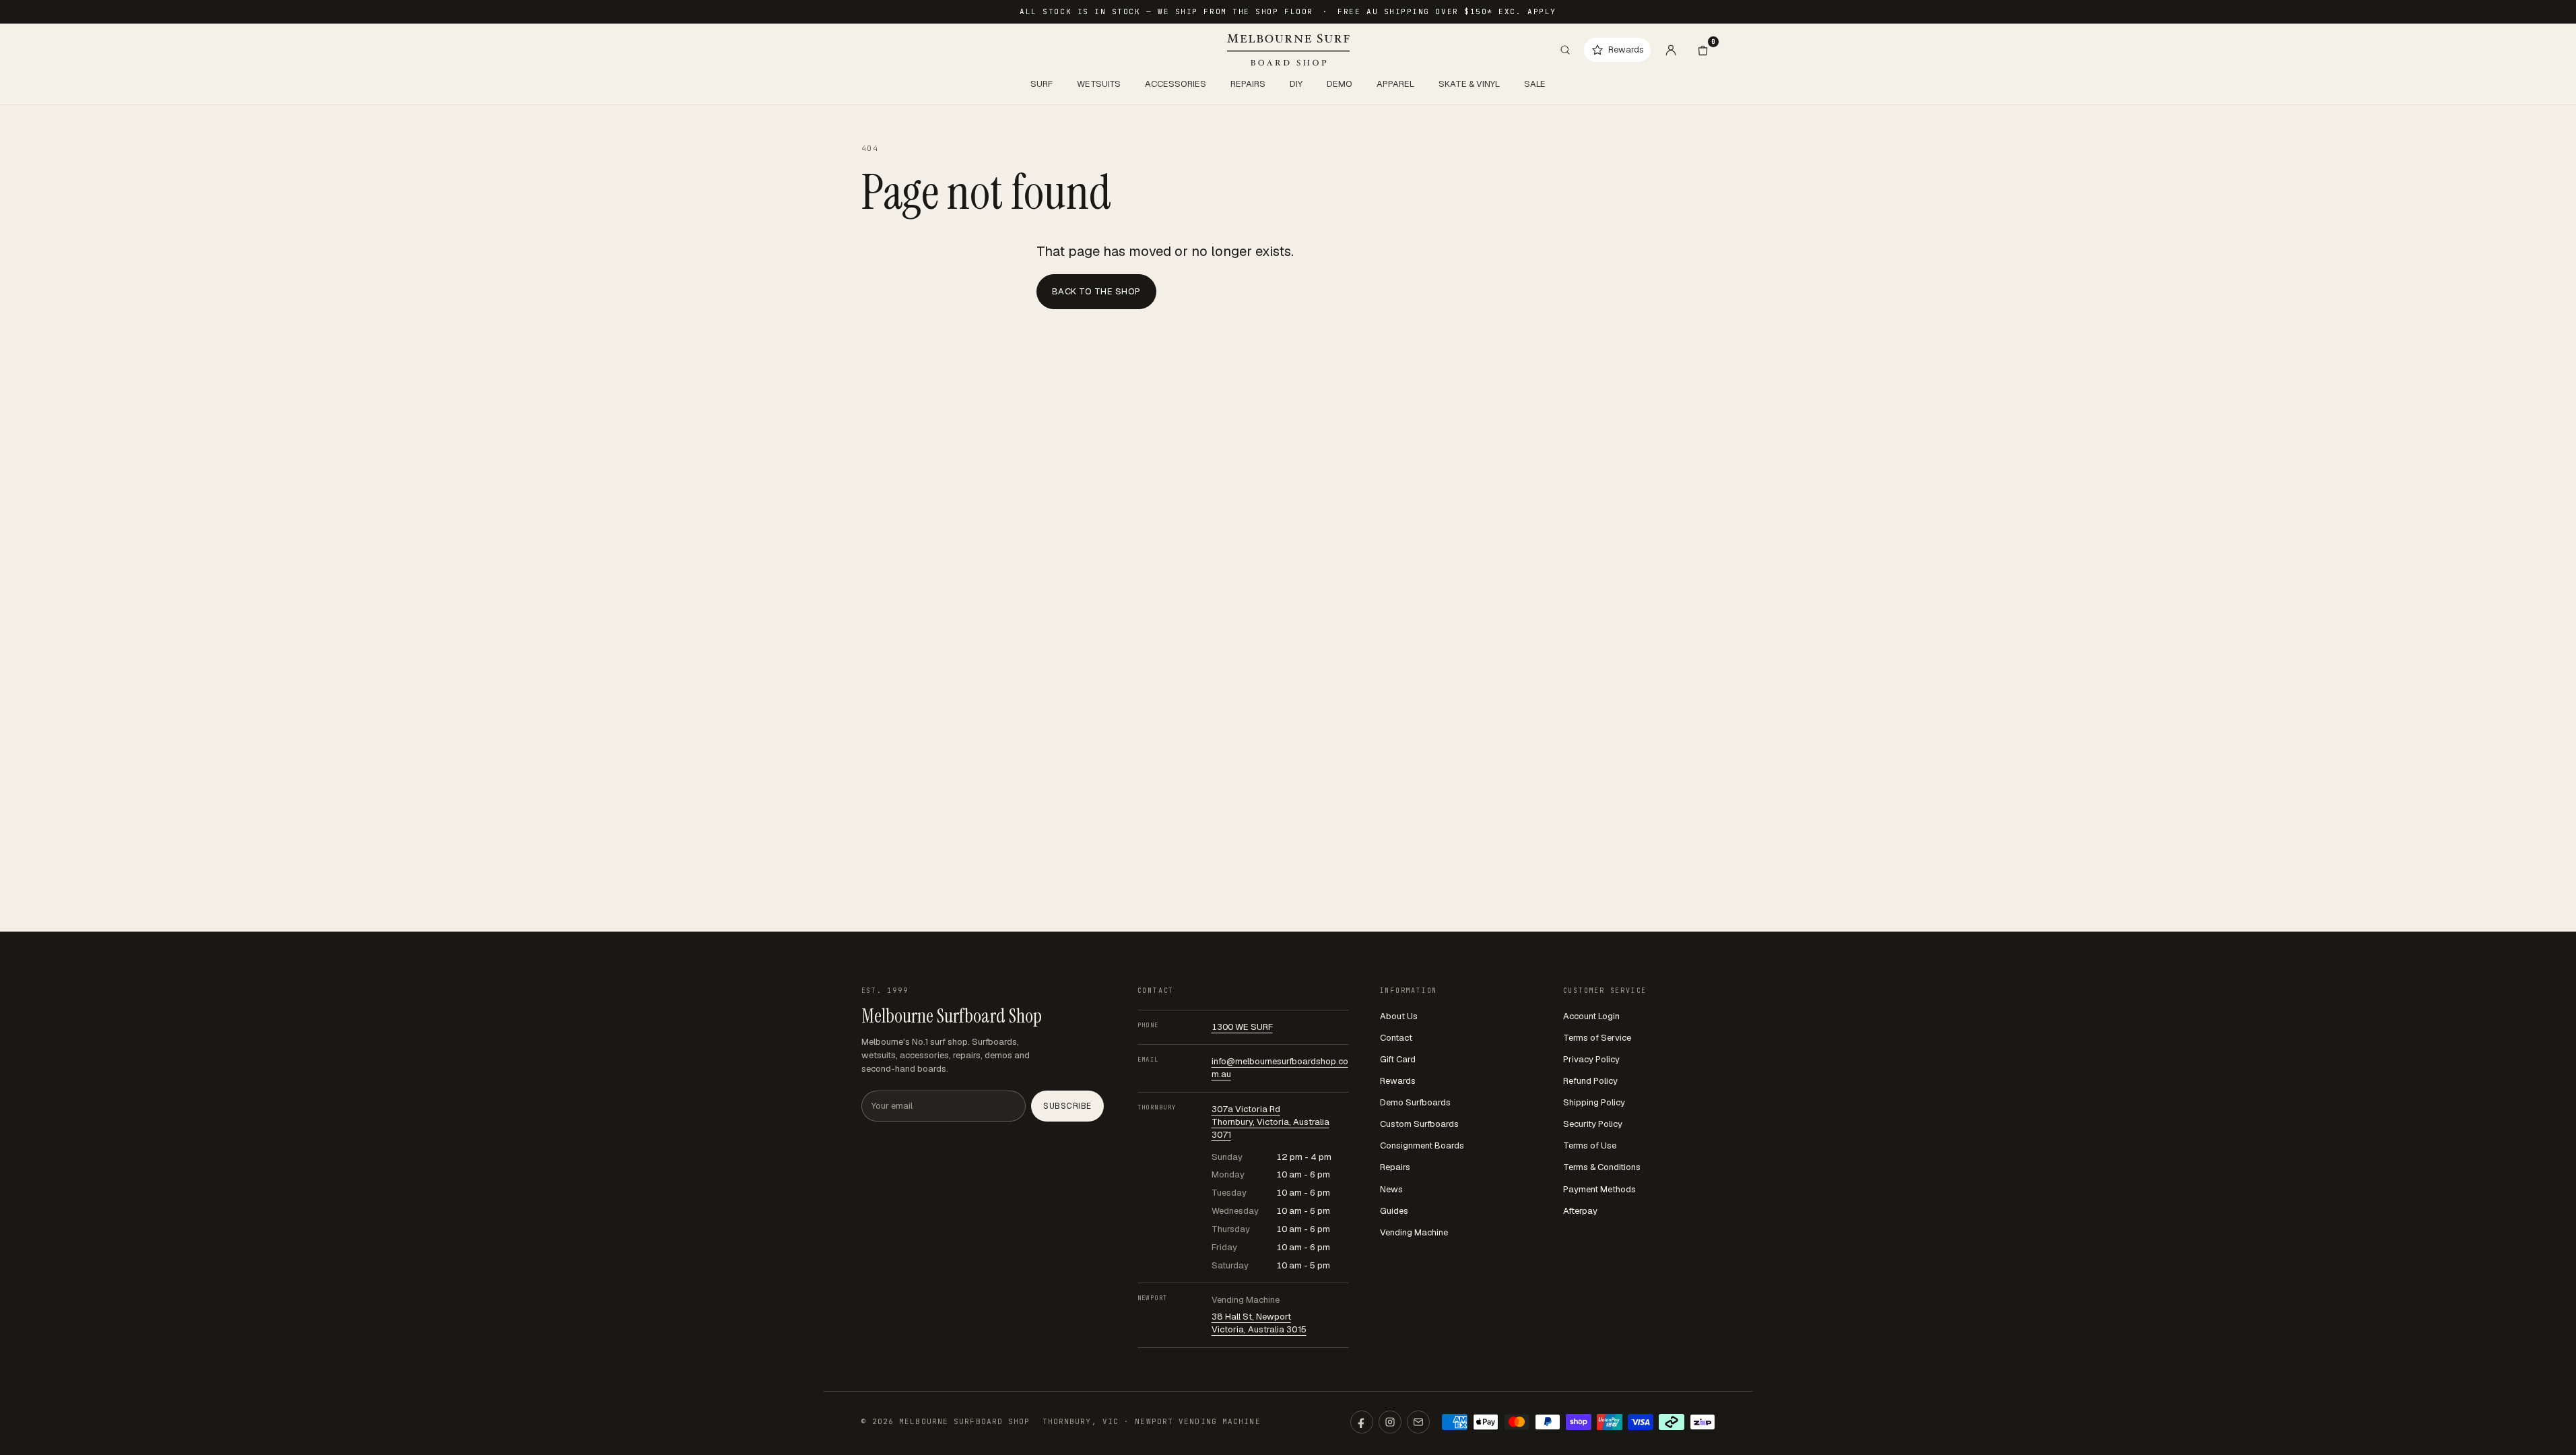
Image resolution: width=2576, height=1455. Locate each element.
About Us (1399, 1016)
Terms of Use (1590, 1145)
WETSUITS (1099, 84)
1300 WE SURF (1242, 1027)
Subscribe (1067, 1106)
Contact (1396, 1038)
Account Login (1591, 1016)
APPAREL (1395, 84)
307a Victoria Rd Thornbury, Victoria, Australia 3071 (1270, 1122)
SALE (1535, 84)
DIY (1296, 84)
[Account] (1671, 50)
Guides (1394, 1211)
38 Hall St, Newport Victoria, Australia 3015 (1259, 1323)
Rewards (1398, 1081)
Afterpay (1580, 1211)
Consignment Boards (1422, 1145)
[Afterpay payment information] (1672, 1422)
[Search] (1565, 50)
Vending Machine (1414, 1232)
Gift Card (1398, 1059)
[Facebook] (1362, 1422)
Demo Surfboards (1415, 1102)
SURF (1042, 84)
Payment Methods (1599, 1189)
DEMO (1340, 84)
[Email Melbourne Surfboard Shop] (1418, 1422)
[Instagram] (1390, 1422)
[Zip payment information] (1703, 1422)
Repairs (1395, 1167)
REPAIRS (1248, 84)
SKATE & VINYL (1469, 84)
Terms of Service (1597, 1038)
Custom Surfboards (1419, 1124)
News (1391, 1189)
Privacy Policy (1591, 1059)
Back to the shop (1096, 291)
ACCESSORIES (1176, 84)
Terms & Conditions (1602, 1167)
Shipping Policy (1594, 1102)
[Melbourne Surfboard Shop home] (1288, 50)
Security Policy (1593, 1124)
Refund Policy (1590, 1081)
